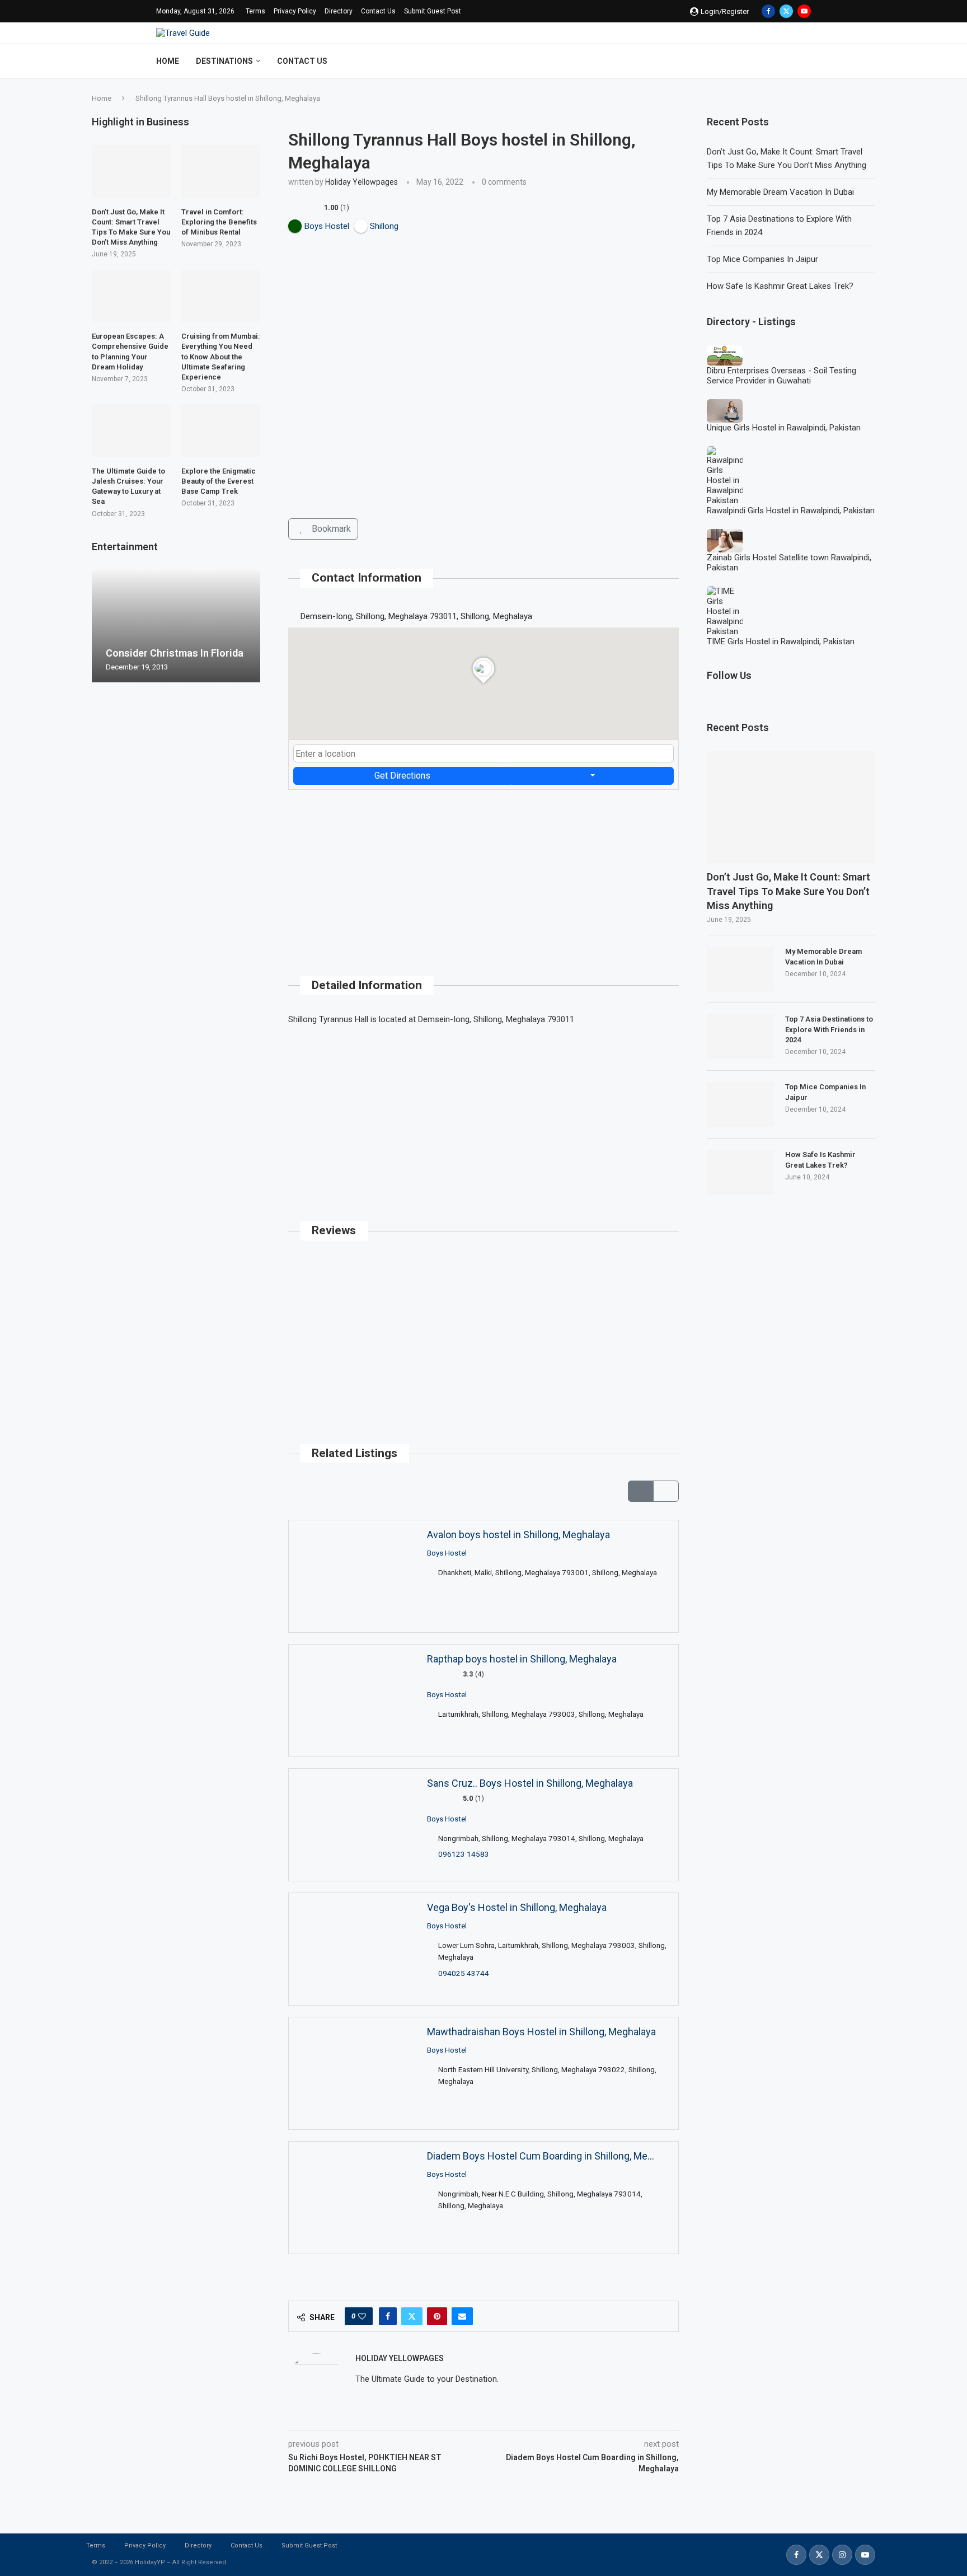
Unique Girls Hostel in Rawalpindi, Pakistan (784, 428)
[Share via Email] (462, 2316)
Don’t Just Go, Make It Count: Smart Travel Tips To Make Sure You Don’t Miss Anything (788, 891)
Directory (339, 11)
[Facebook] (768, 11)
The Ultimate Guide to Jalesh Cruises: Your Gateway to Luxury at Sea (128, 486)
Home (168, 61)
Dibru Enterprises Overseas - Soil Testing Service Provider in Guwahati (781, 376)
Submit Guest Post (433, 11)
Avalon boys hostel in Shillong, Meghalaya (518, 1535)
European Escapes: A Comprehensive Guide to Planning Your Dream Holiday (130, 352)
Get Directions (402, 776)
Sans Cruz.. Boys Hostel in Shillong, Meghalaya (530, 1783)
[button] (102, 626)
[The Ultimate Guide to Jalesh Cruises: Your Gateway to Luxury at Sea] (131, 430)
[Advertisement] (483, 868)
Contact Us (378, 11)
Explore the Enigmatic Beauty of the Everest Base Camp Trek (219, 481)
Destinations (224, 61)
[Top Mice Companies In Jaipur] (740, 1104)
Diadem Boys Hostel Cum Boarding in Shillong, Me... (541, 2156)
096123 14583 (464, 1854)
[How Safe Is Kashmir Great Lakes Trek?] (740, 1172)
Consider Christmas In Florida (175, 653)
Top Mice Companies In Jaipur (762, 259)
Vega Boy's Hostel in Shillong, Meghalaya (517, 1907)
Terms (255, 11)
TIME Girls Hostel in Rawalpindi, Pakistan (781, 641)
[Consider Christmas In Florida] (176, 626)
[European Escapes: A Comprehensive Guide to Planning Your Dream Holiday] (131, 296)
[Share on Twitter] (412, 2316)
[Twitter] (786, 11)
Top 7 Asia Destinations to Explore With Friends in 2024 (829, 1029)
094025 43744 (464, 1973)
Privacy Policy (295, 11)
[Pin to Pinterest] (437, 2316)
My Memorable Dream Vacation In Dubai (780, 192)
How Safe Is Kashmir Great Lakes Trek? (780, 286)
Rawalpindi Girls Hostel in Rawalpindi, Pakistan (791, 510)
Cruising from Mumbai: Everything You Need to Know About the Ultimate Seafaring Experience (221, 357)
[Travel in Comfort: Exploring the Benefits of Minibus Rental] (221, 171)
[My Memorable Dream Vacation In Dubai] (740, 969)
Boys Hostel (447, 1552)
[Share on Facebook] (388, 2316)
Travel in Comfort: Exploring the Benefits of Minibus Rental (219, 222)
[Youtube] (804, 11)
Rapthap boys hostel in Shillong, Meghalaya (522, 1659)
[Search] (805, 61)
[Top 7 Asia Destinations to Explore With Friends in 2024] (740, 1037)
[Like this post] (362, 2316)
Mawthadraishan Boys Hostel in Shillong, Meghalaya (541, 2032)
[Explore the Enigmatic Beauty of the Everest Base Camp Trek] (221, 430)
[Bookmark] (302, 1622)
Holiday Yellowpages (362, 182)
